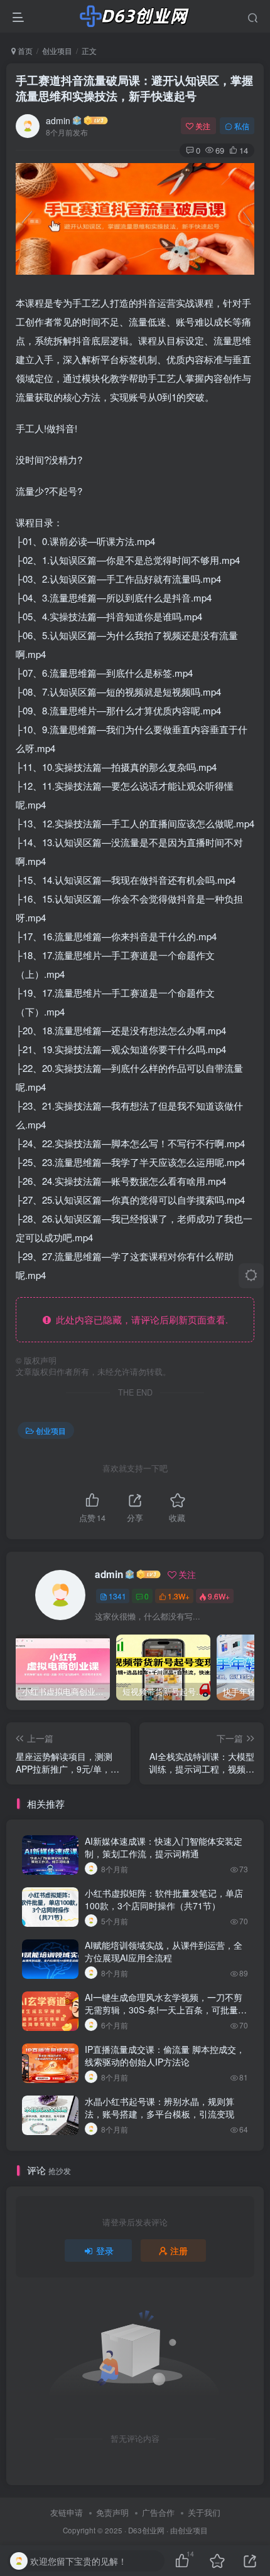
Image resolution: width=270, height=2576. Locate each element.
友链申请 (67, 2512)
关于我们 (204, 2512)
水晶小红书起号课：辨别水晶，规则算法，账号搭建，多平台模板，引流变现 (159, 2107)
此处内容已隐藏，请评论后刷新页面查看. (139, 1319)
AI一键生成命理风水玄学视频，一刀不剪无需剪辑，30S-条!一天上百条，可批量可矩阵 (166, 2009)
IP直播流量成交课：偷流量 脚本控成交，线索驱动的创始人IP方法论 (165, 2055)
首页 (24, 50)
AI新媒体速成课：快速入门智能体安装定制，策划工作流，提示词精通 (164, 1847)
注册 (179, 2250)
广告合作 (158, 2512)
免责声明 (112, 2512)
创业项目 (57, 50)
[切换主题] (251, 1276)
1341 (117, 1596)
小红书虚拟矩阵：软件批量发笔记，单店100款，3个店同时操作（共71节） (164, 1899)
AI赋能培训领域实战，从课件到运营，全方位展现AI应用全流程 (164, 1951)
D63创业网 (146, 2530)
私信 (242, 126)
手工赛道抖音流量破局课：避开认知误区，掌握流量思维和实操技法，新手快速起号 (134, 88)
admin (58, 120)
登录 (105, 2250)
